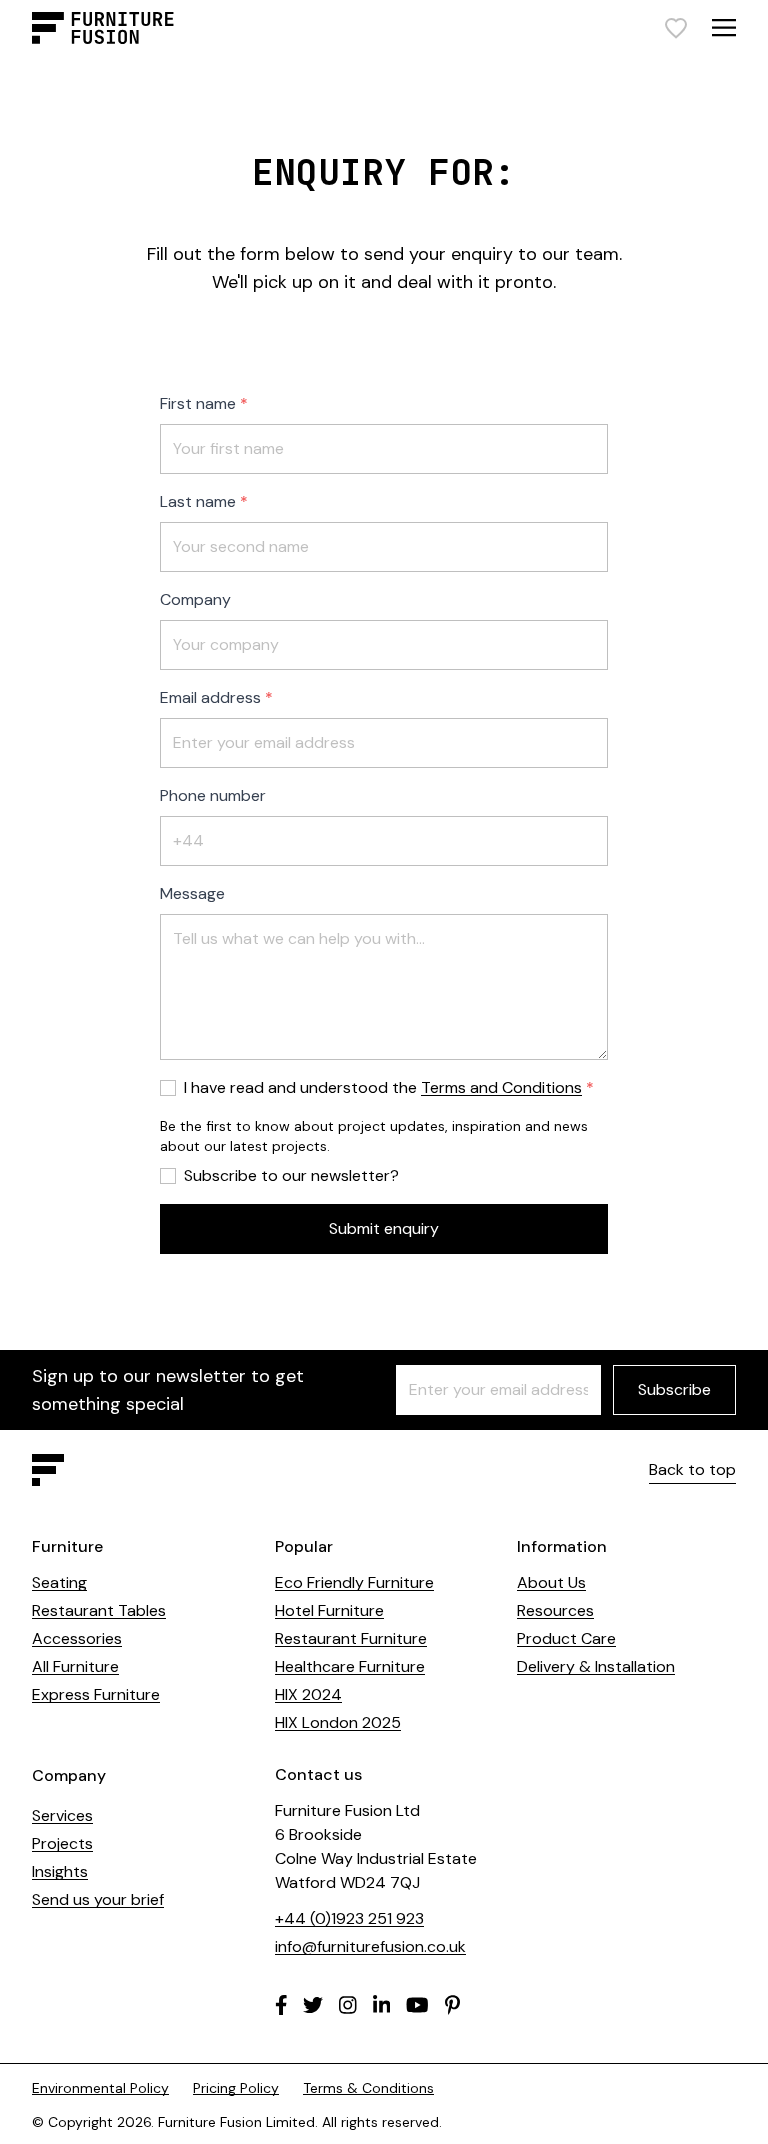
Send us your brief (98, 1899)
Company (195, 599)
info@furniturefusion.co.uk (370, 1946)
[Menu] (724, 27)
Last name (198, 501)
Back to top (692, 1469)
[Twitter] (313, 2005)
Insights (60, 1871)
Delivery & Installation (596, 1666)
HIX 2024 (308, 1694)
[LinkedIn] (382, 2005)
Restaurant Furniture (351, 1638)
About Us (551, 1582)
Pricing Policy (236, 2088)
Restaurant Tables (99, 1610)
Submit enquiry (384, 1228)
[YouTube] (417, 2005)
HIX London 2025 (338, 1722)
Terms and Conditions (501, 1087)
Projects (62, 1843)
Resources (555, 1610)
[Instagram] (348, 2005)
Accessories (77, 1638)
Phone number (213, 795)
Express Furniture (96, 1694)
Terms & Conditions (368, 2088)
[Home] (103, 28)
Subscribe (674, 1389)
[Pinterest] (452, 2005)
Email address (210, 697)
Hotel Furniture (329, 1610)
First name (198, 403)
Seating (59, 1582)
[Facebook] (281, 2005)
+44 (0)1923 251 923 (349, 1918)
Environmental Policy (100, 2088)
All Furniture (75, 1666)
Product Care (566, 1638)
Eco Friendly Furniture (354, 1582)
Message (192, 893)
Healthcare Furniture (350, 1666)
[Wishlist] (676, 28)
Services (62, 1815)
